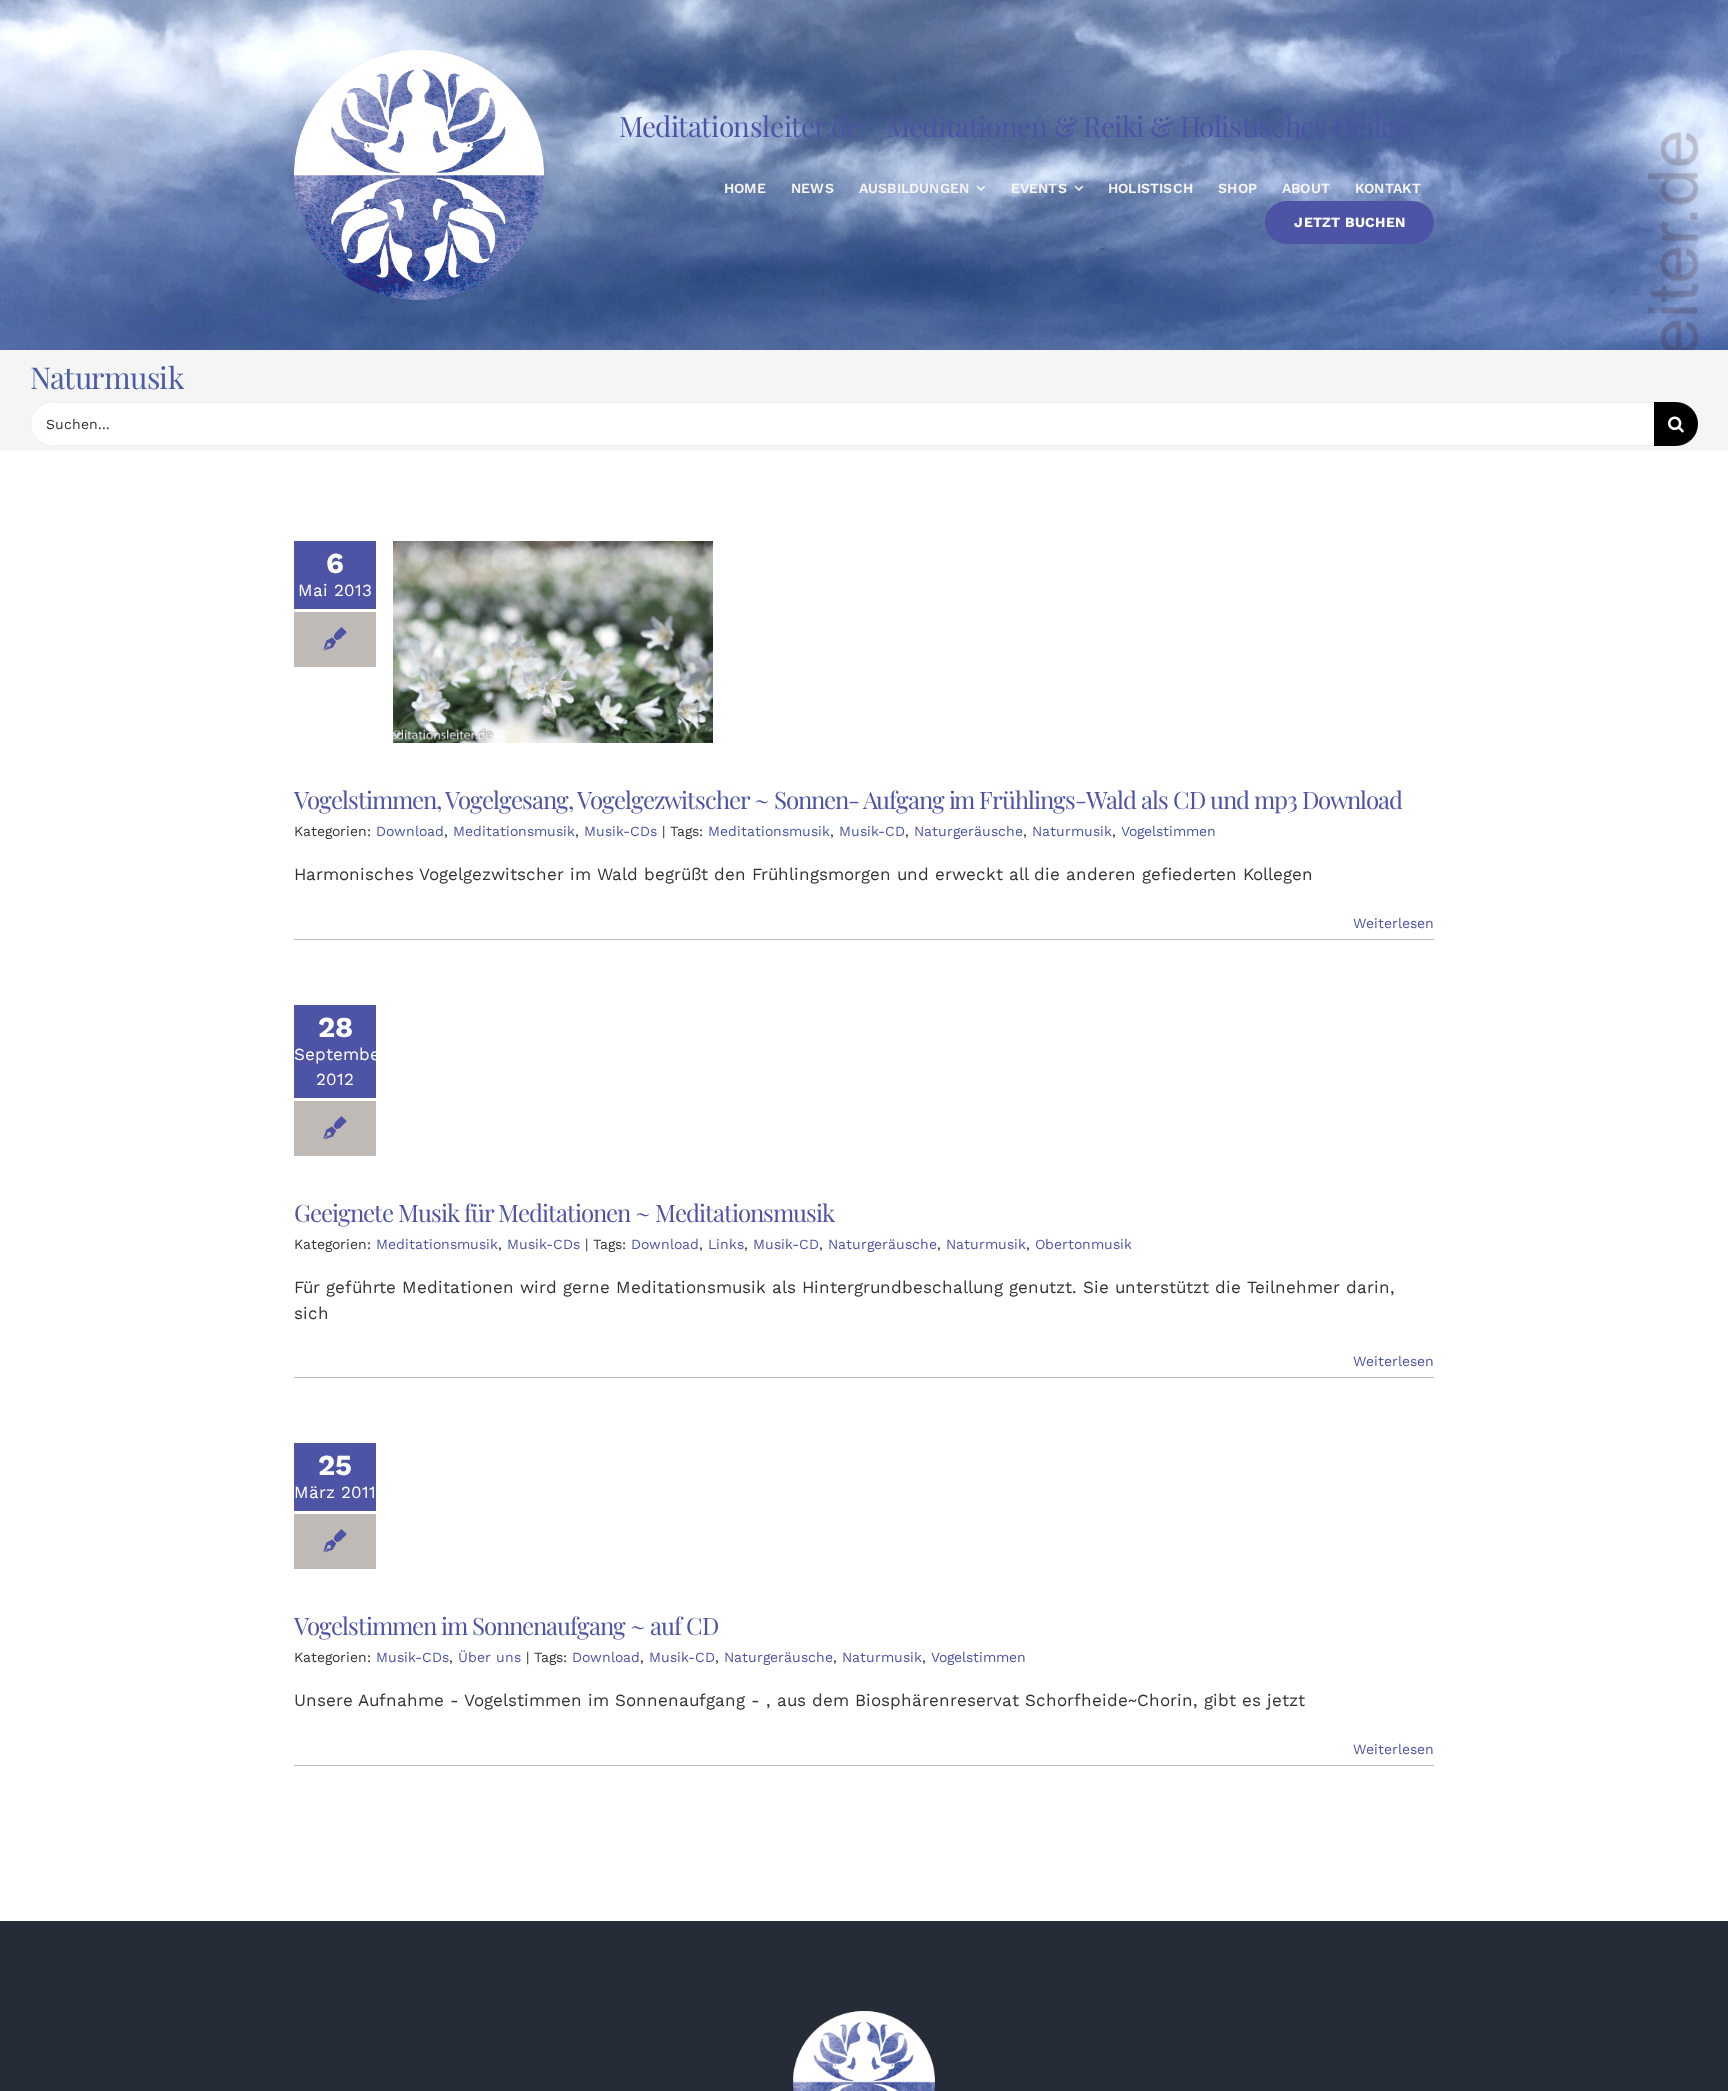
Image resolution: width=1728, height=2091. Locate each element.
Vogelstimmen (1168, 831)
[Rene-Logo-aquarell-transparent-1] (864, 2019)
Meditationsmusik (514, 831)
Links (726, 1244)
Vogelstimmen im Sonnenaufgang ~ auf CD (506, 1625)
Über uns (489, 1657)
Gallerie (574, 642)
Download (410, 831)
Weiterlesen (1393, 923)
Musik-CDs (620, 831)
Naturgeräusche (968, 831)
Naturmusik (1072, 831)
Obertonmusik (1083, 1244)
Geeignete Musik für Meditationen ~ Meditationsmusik (564, 1212)
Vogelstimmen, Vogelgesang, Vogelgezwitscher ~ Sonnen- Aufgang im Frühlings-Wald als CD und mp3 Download (533, 642)
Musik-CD (872, 831)
